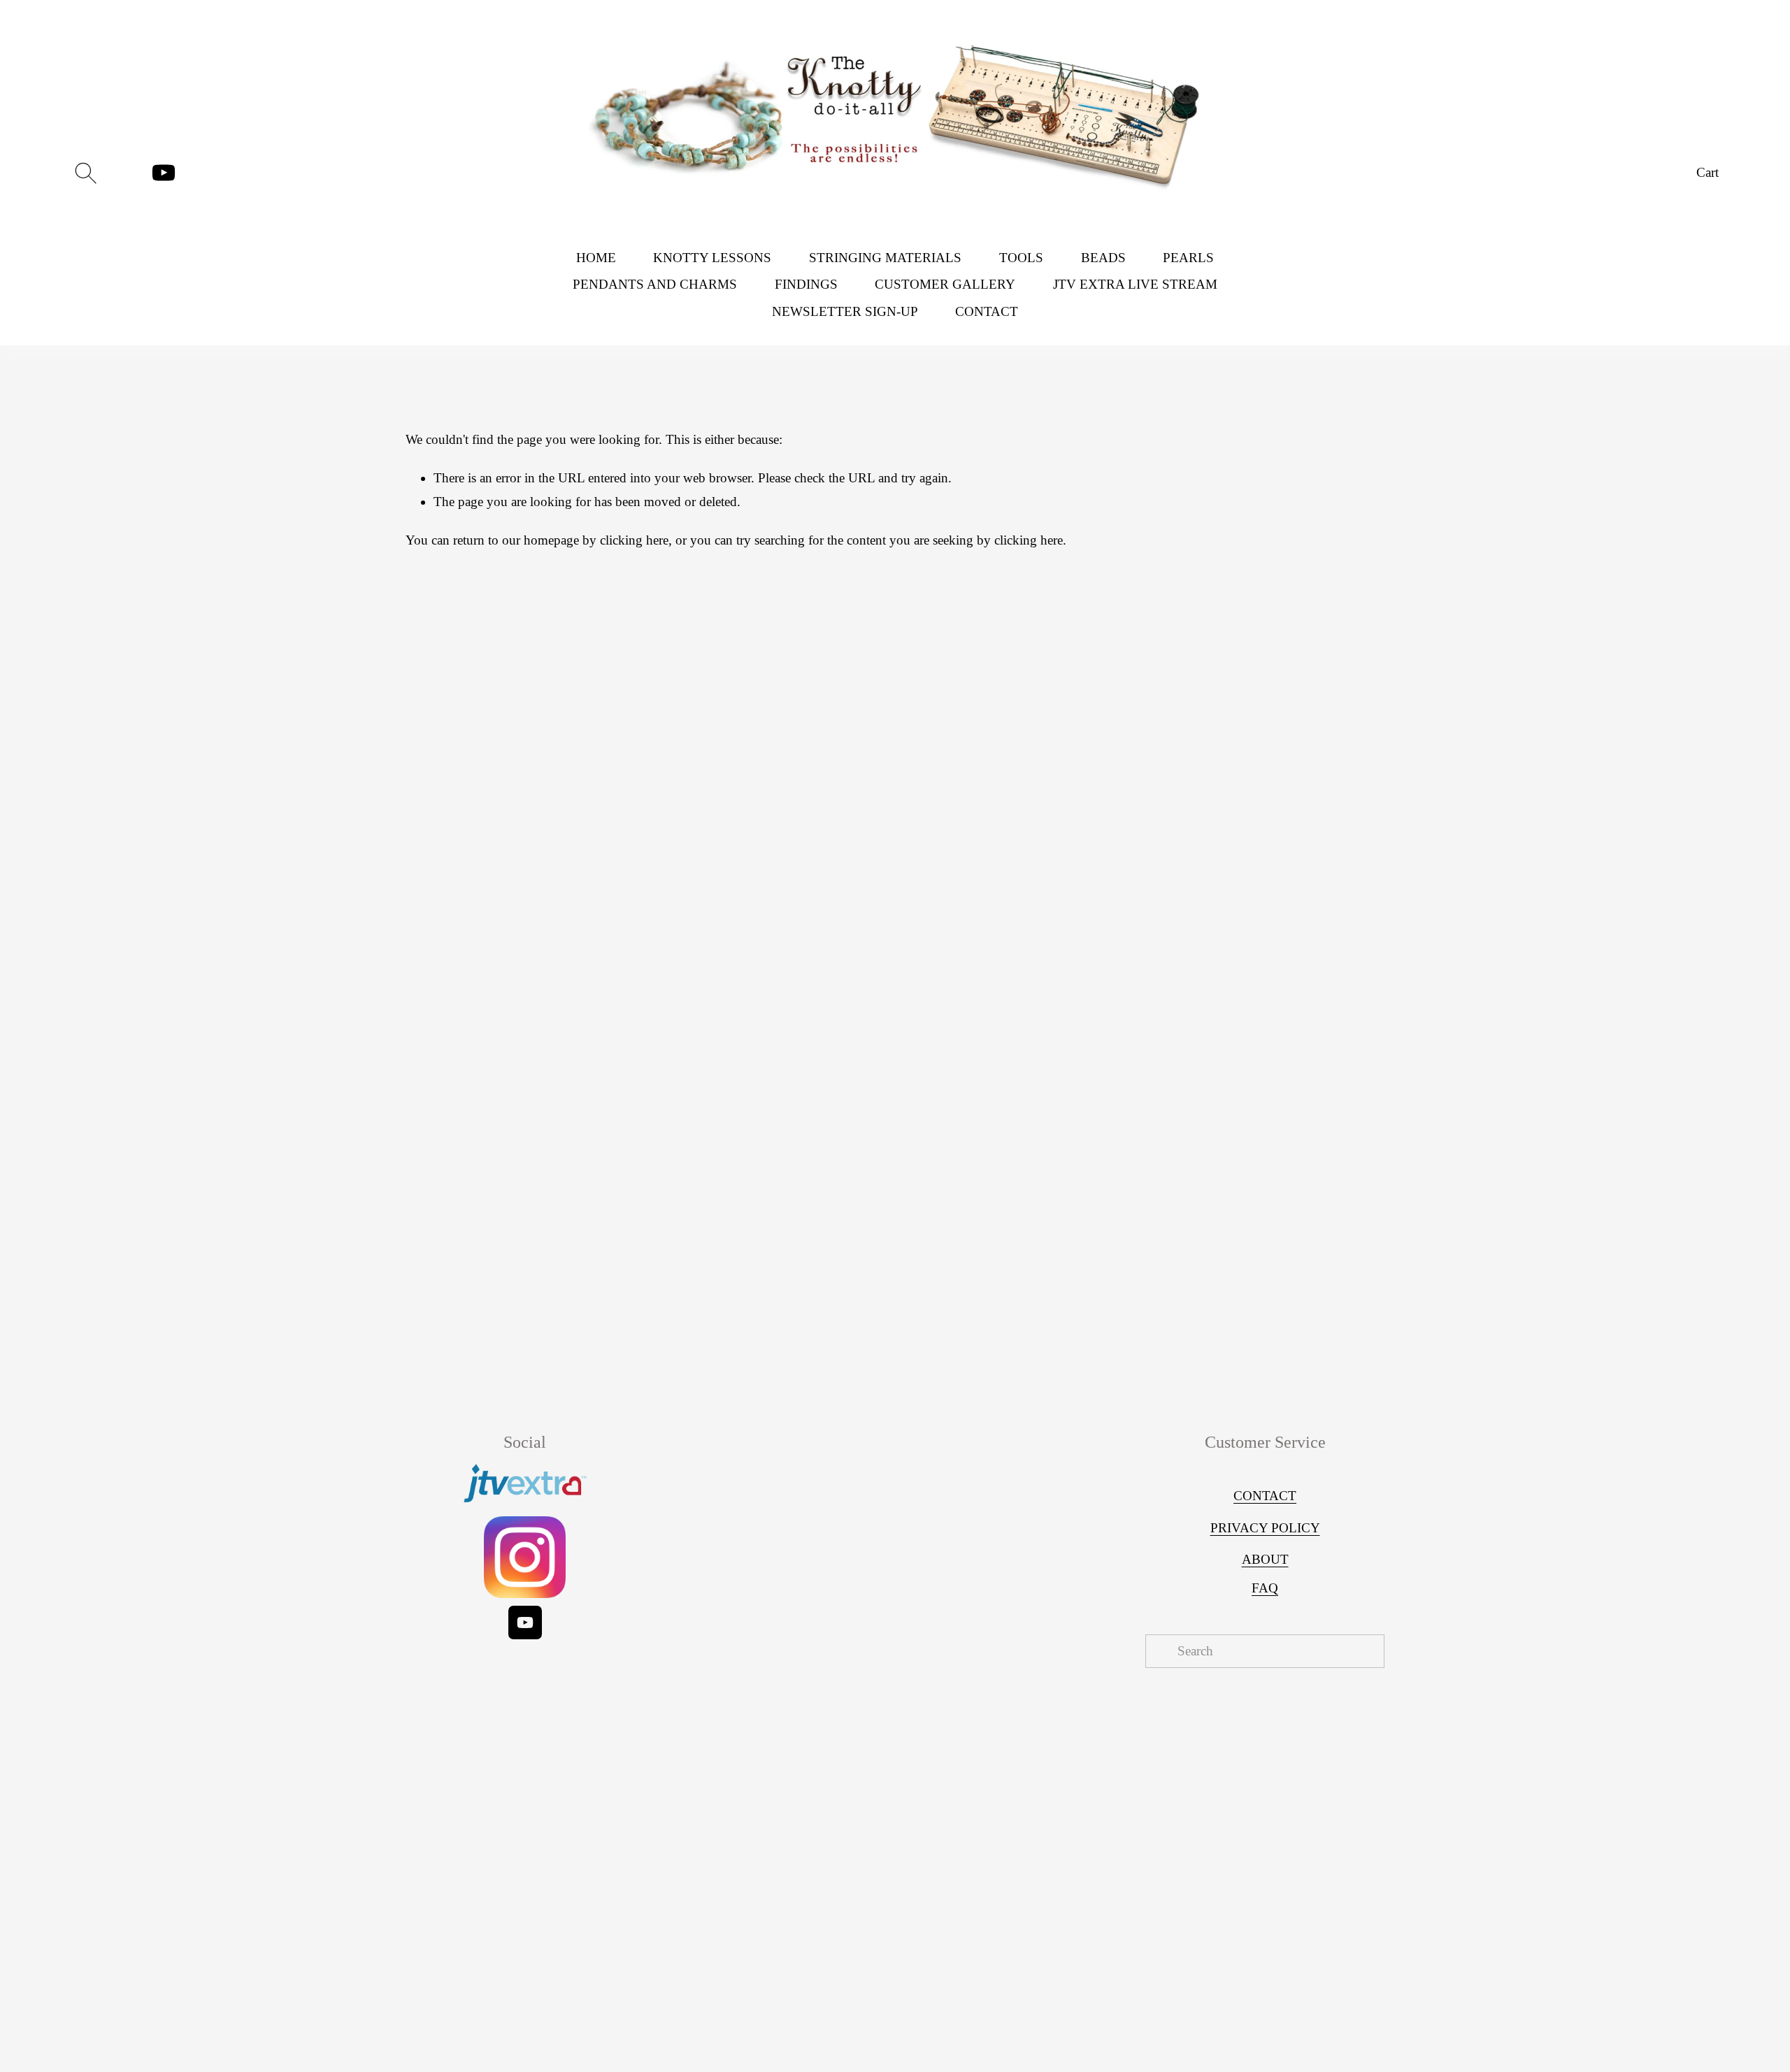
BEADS (1103, 258)
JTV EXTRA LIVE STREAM (1135, 284)
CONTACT (987, 311)
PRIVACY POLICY (1265, 1528)
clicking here (634, 540)
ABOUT (1265, 1559)
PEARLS (1188, 258)
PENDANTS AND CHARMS (655, 284)
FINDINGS (806, 284)
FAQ (1265, 1588)
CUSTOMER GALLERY (945, 284)
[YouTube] (164, 173)
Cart (1707, 172)
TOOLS (1021, 258)
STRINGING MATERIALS (885, 258)
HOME (596, 258)
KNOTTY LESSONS (712, 258)
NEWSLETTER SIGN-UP (845, 311)
